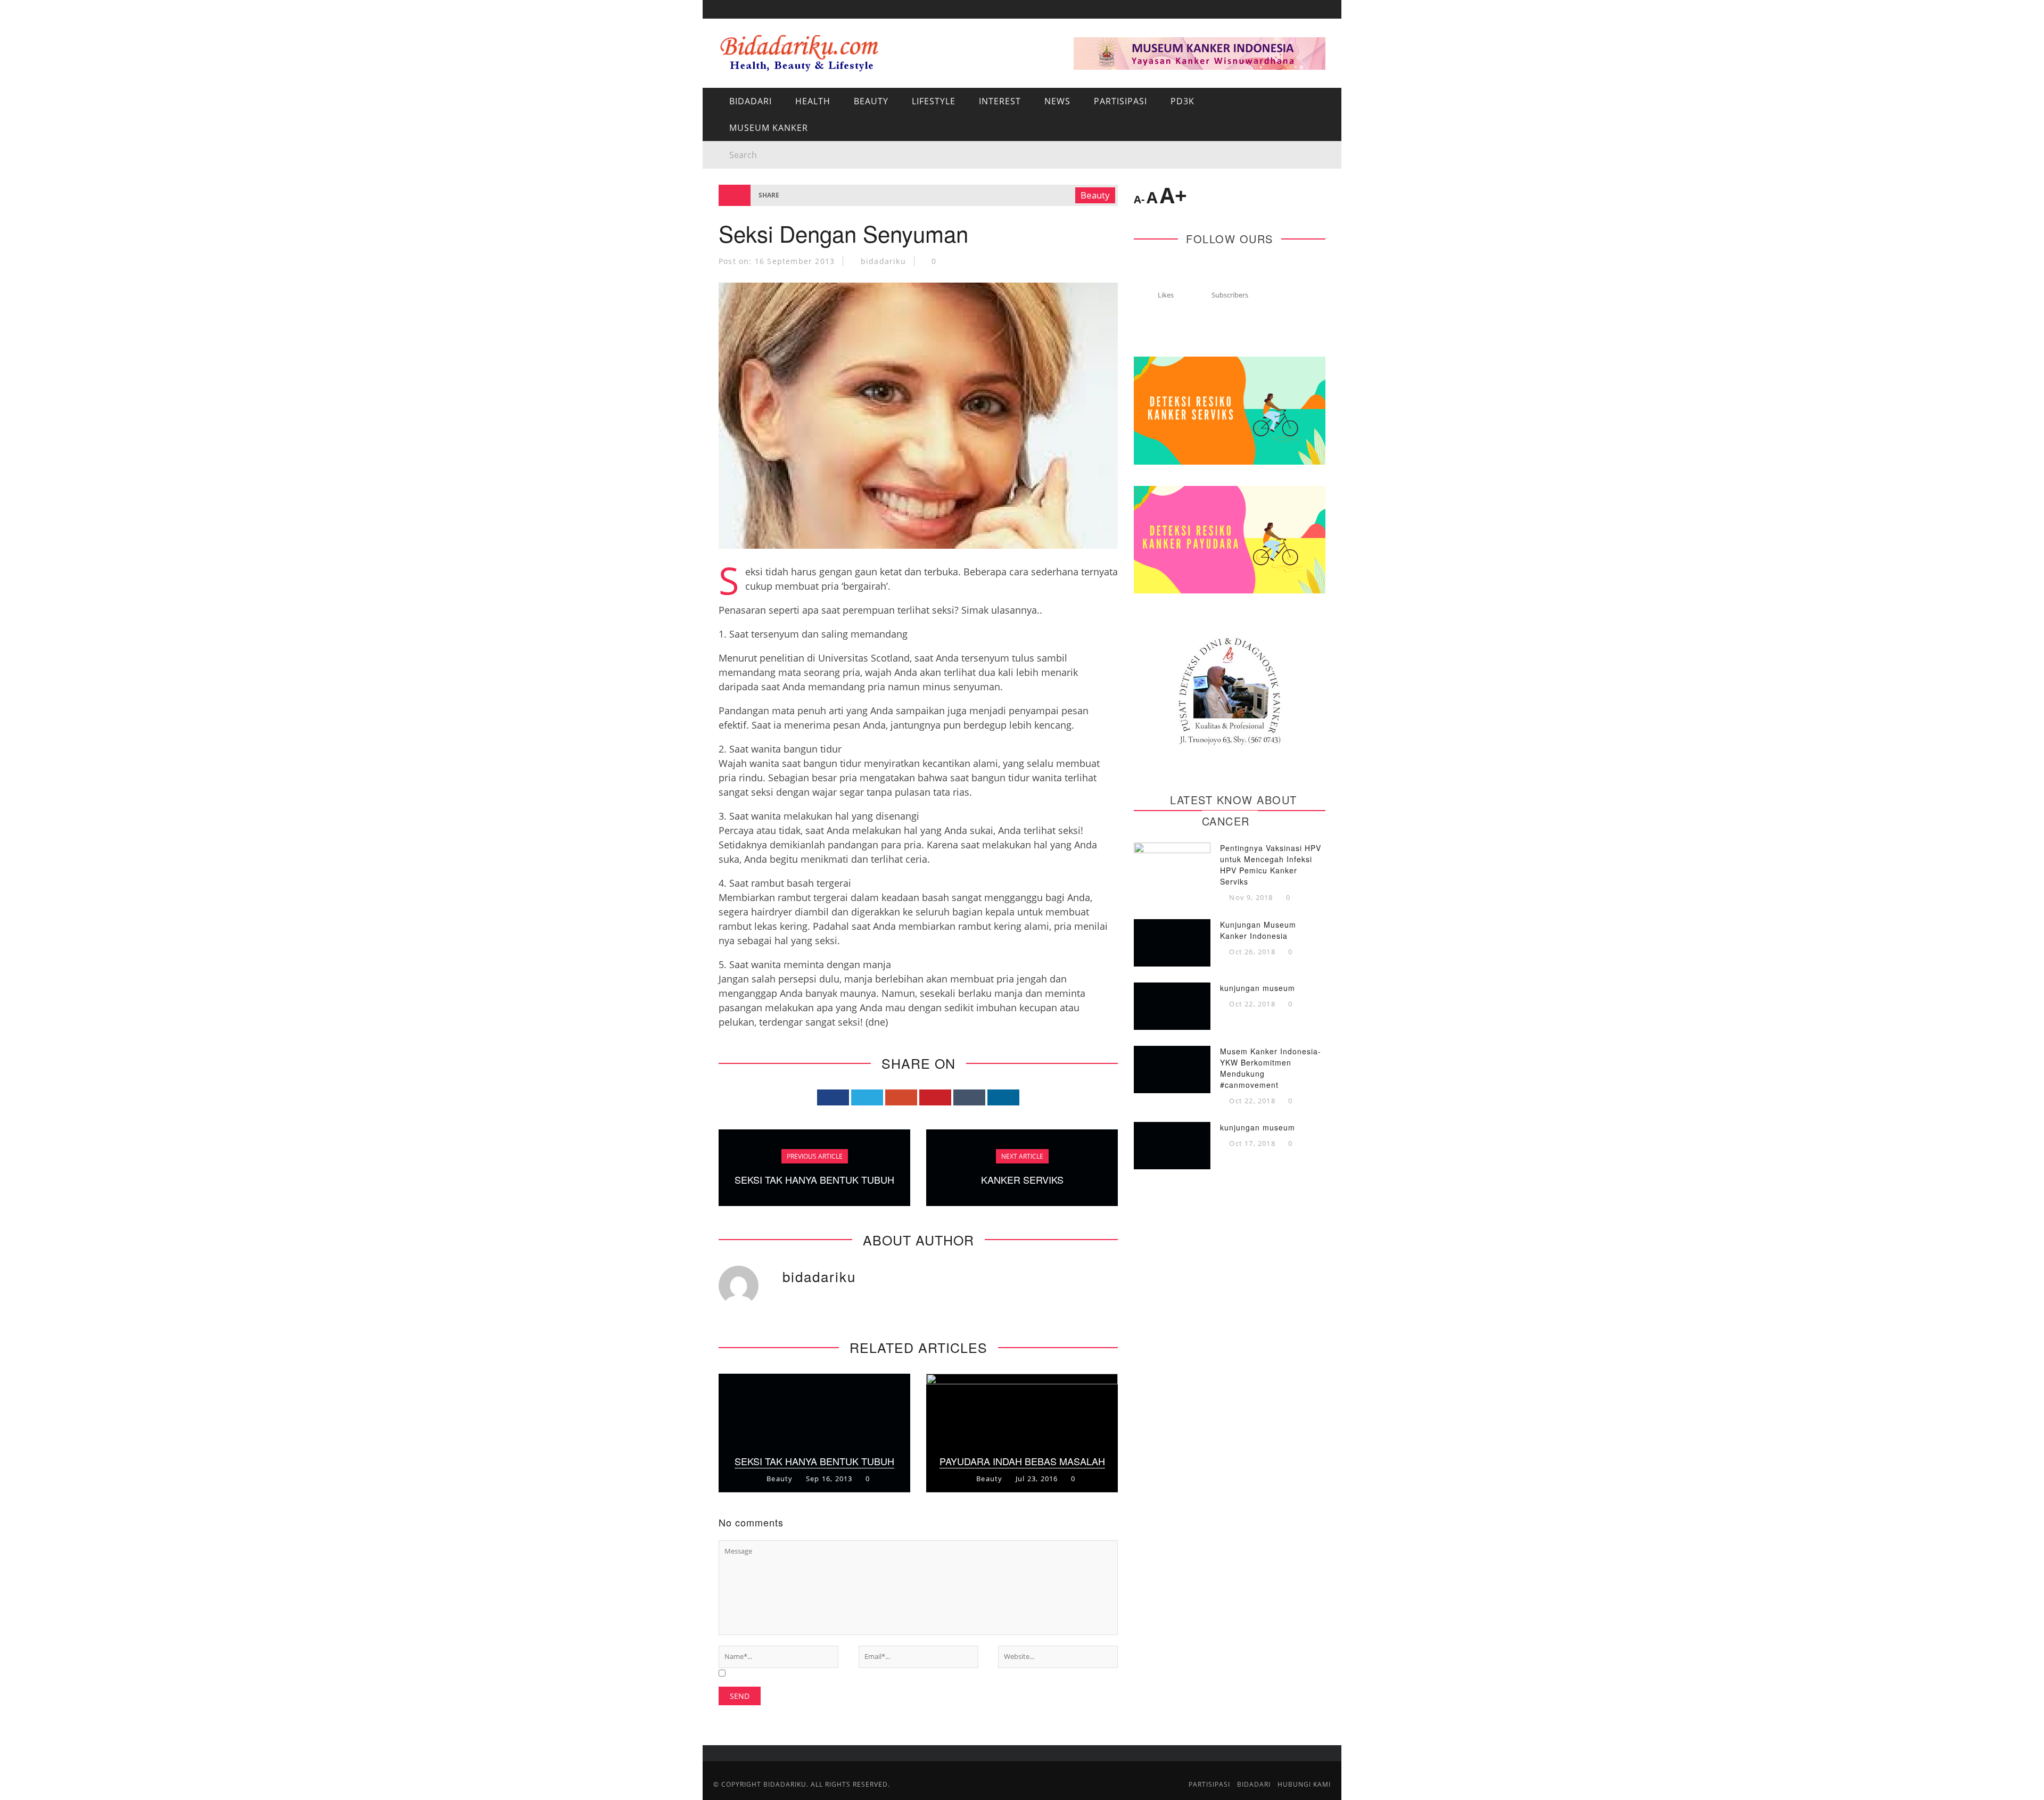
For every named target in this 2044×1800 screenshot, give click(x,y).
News (730, 180)
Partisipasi (743, 202)
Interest (738, 158)
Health (813, 101)
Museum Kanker (754, 246)
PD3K (729, 224)
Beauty (871, 101)
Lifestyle (934, 101)
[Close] (719, 16)
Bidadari (738, 71)
